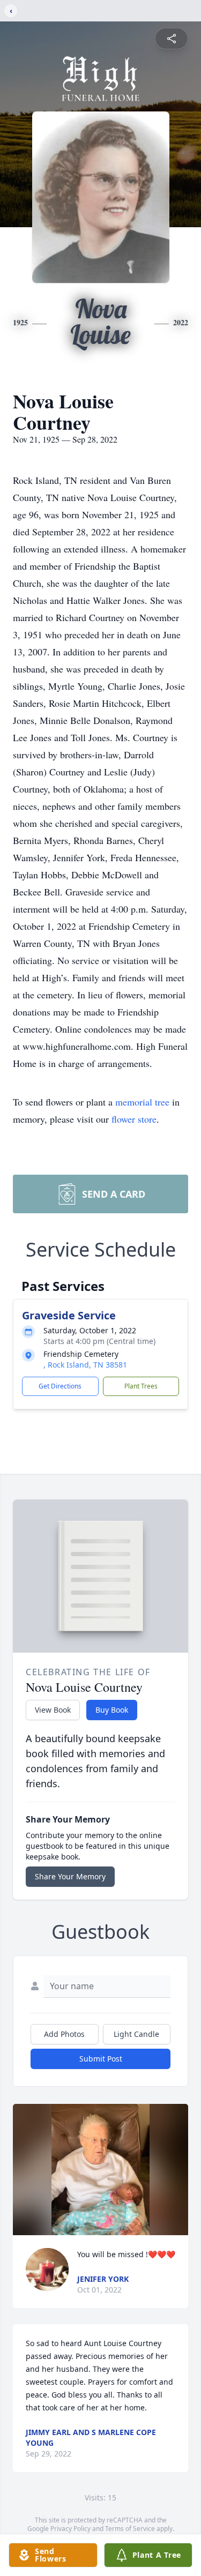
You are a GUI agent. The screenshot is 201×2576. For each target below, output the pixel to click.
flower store (134, 1119)
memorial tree (142, 1102)
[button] (101, 2170)
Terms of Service (130, 2529)
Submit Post (101, 2059)
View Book (53, 1710)
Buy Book (112, 1710)
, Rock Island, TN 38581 (85, 1365)
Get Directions (60, 1386)
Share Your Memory (70, 1876)
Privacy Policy (70, 2529)
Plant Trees (141, 1386)
